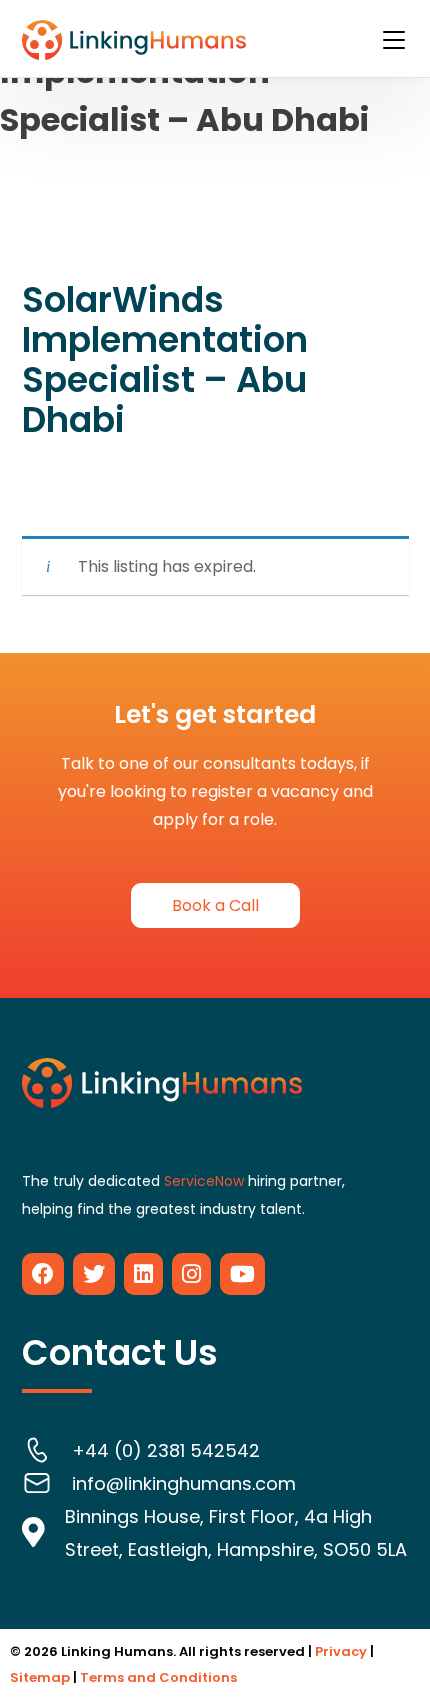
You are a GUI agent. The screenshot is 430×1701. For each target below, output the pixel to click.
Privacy (341, 1651)
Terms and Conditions (158, 1677)
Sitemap (40, 1677)
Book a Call (215, 905)
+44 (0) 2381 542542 (166, 1450)
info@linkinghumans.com (184, 1483)
